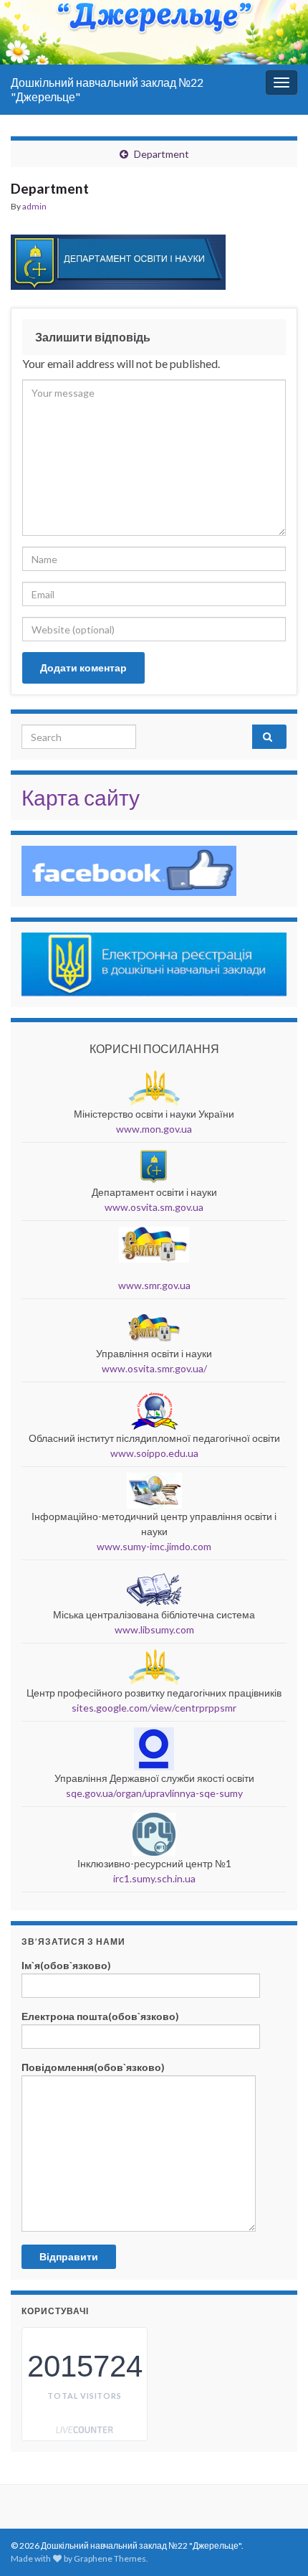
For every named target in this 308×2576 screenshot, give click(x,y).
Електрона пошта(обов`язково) (100, 2016)
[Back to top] (276, 2491)
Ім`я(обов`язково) (66, 1965)
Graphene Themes (110, 2558)
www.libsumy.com (154, 1629)
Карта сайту (81, 797)
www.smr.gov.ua (154, 1285)
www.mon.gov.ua (154, 1129)
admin (34, 206)
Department (162, 154)
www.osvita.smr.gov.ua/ (154, 1368)
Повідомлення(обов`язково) (93, 2067)
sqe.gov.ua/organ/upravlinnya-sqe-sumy (154, 1793)
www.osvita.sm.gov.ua (154, 1207)
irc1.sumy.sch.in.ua (154, 1878)
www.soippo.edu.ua (154, 1453)
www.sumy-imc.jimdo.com (154, 1546)
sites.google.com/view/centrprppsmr (154, 1708)
